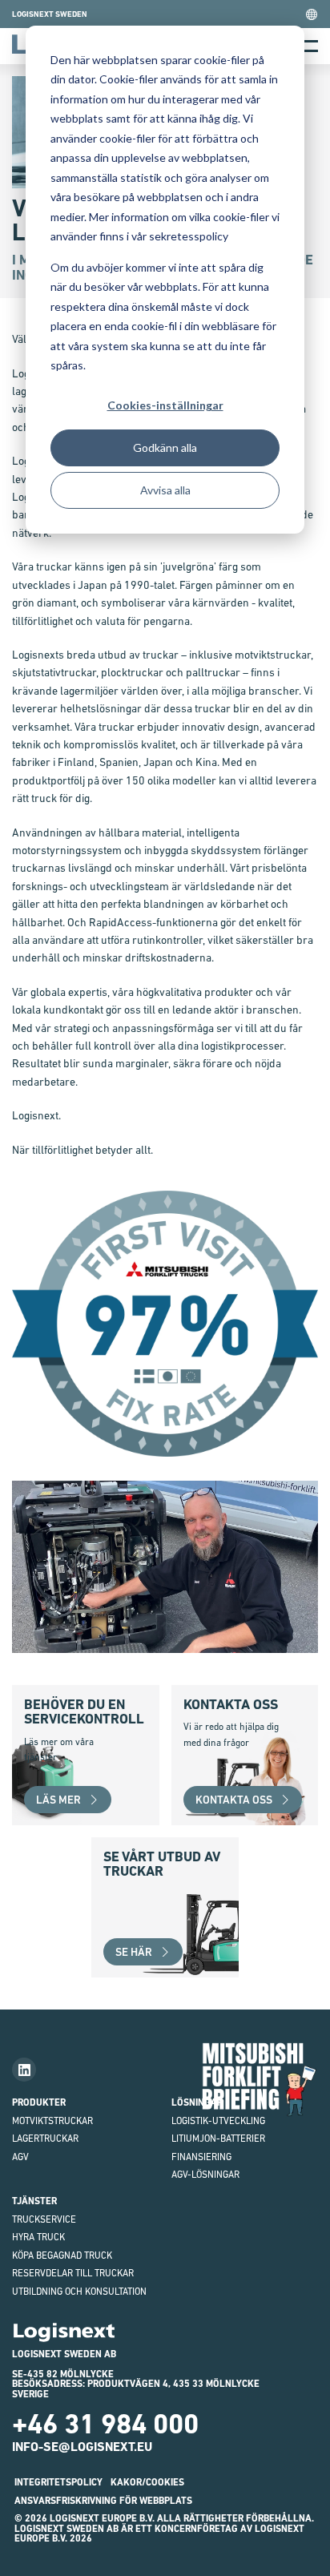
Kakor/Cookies (147, 2482)
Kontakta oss (234, 1800)
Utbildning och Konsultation (79, 2292)
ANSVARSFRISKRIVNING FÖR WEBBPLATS (103, 2501)
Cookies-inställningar (165, 405)
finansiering (201, 2157)
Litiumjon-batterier (218, 2139)
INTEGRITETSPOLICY (58, 2482)
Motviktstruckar (52, 2121)
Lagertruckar (45, 2139)
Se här (134, 1952)
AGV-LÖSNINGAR (205, 2175)
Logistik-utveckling (218, 2121)
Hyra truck (38, 2237)
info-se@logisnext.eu (82, 2447)
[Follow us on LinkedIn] (24, 2070)
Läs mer (58, 1800)
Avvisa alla (165, 490)
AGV (20, 2157)
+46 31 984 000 (105, 2424)
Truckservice (44, 2219)
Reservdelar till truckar (73, 2273)
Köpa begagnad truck (62, 2256)
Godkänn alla (165, 447)
